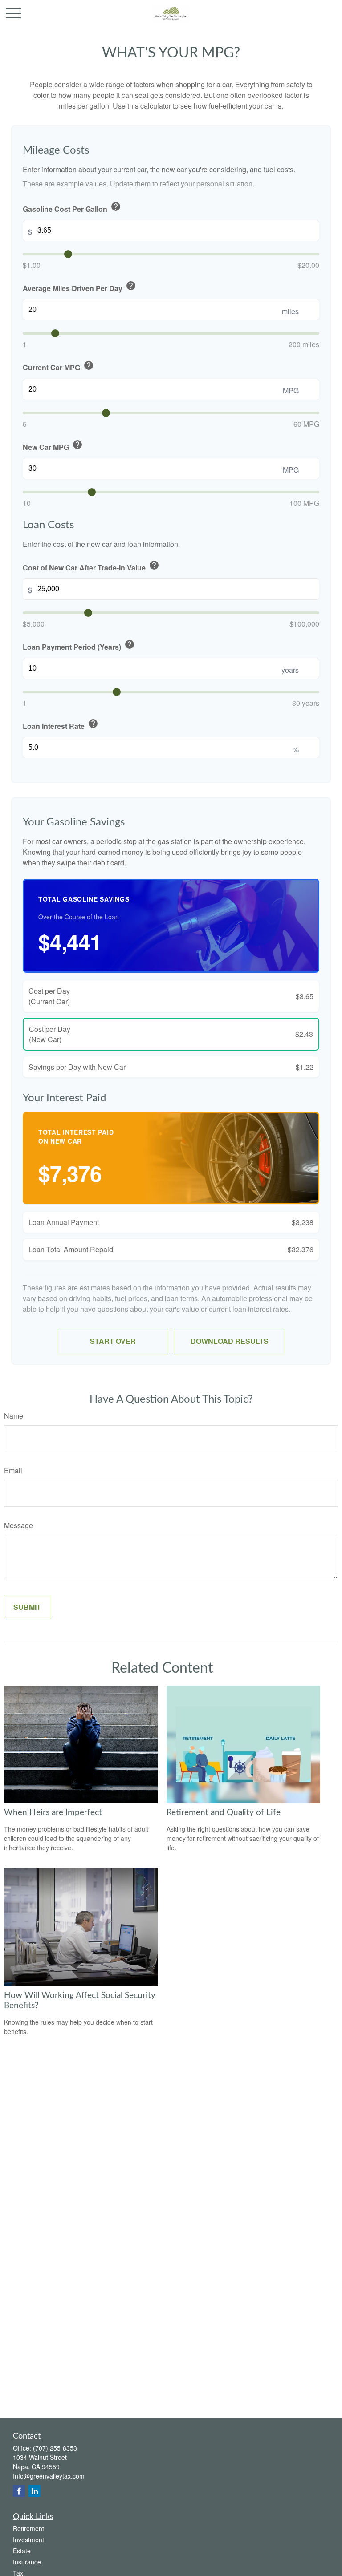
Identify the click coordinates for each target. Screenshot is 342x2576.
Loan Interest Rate (61, 725)
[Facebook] (19, 2491)
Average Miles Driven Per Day (79, 287)
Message (18, 1525)
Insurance (27, 2562)
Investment (28, 2540)
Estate (22, 2551)
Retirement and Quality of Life (224, 1813)
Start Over (113, 1341)
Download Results (230, 1341)
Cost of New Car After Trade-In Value (91, 566)
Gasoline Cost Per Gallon (72, 208)
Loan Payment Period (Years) (79, 645)
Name (14, 1416)
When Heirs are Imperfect (53, 1813)
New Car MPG (53, 446)
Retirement (28, 2528)
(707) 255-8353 (55, 2448)
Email (13, 1470)
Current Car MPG (58, 366)
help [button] (116, 206)
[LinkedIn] (35, 2491)
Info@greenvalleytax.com (49, 2476)
